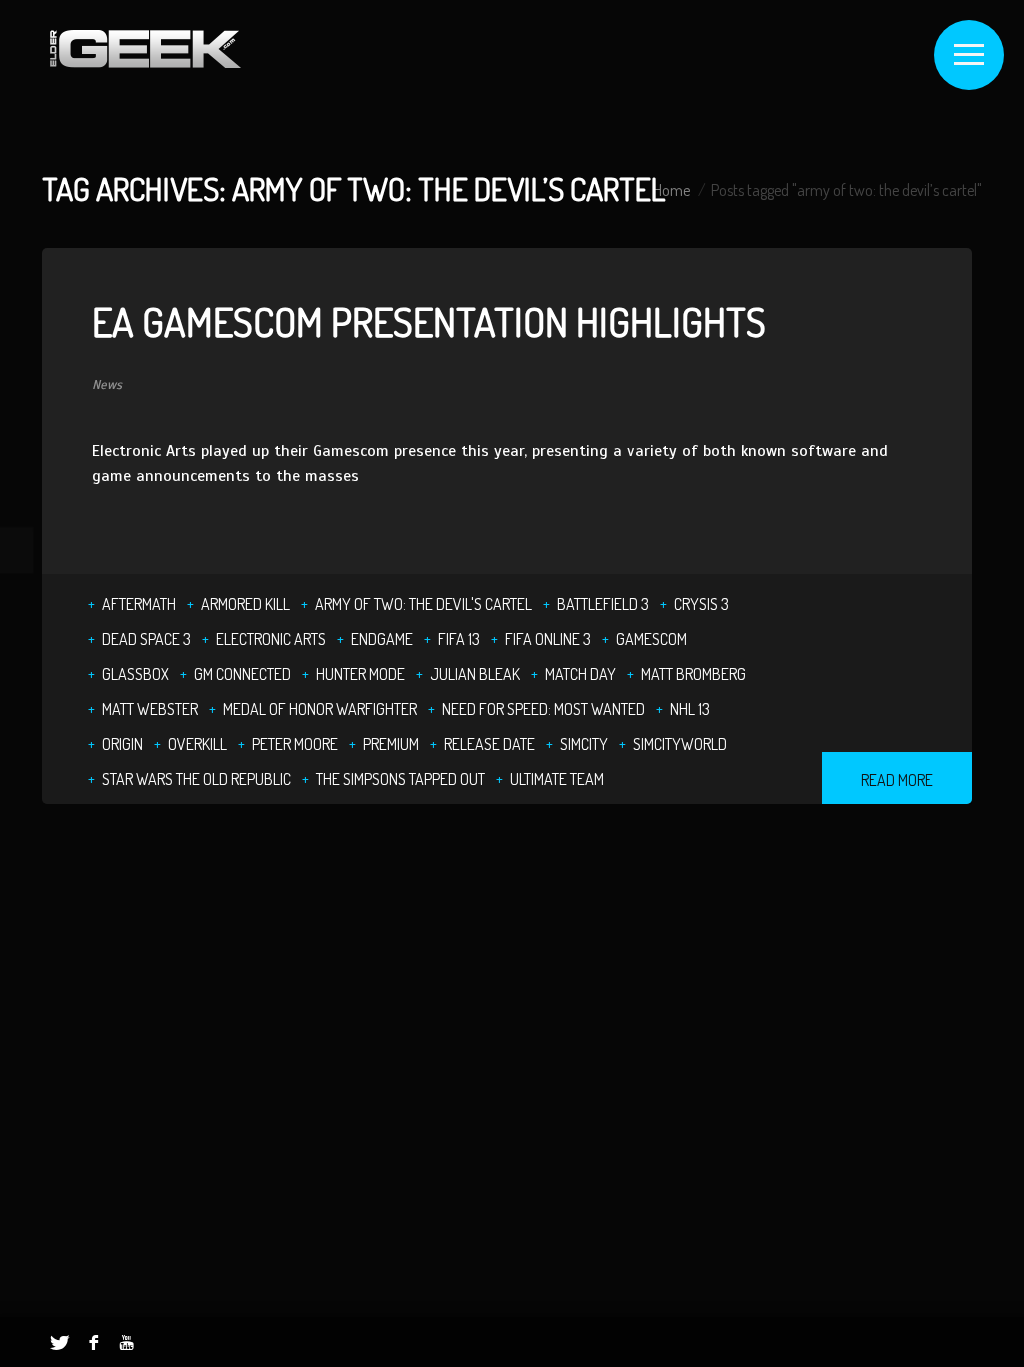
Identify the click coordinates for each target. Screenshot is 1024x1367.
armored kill (245, 604)
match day (580, 674)
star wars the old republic (196, 779)
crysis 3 (701, 604)
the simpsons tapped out (400, 779)
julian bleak (475, 674)
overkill (197, 744)
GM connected (242, 674)
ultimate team (557, 779)
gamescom (651, 639)
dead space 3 (146, 639)
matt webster (150, 709)
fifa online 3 (548, 639)
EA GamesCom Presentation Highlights (429, 321)
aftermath (139, 604)
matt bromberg (693, 674)
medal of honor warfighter (320, 709)
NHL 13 (690, 709)
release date (489, 744)
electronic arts (271, 639)
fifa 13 (459, 639)
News (107, 385)
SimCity (584, 744)
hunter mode (360, 674)
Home (671, 190)
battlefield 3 (603, 604)
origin (122, 744)
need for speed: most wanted (543, 709)
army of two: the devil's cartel (423, 604)
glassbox (135, 674)
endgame (382, 639)
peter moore (295, 744)
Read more (897, 780)
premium (391, 744)
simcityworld (680, 744)
